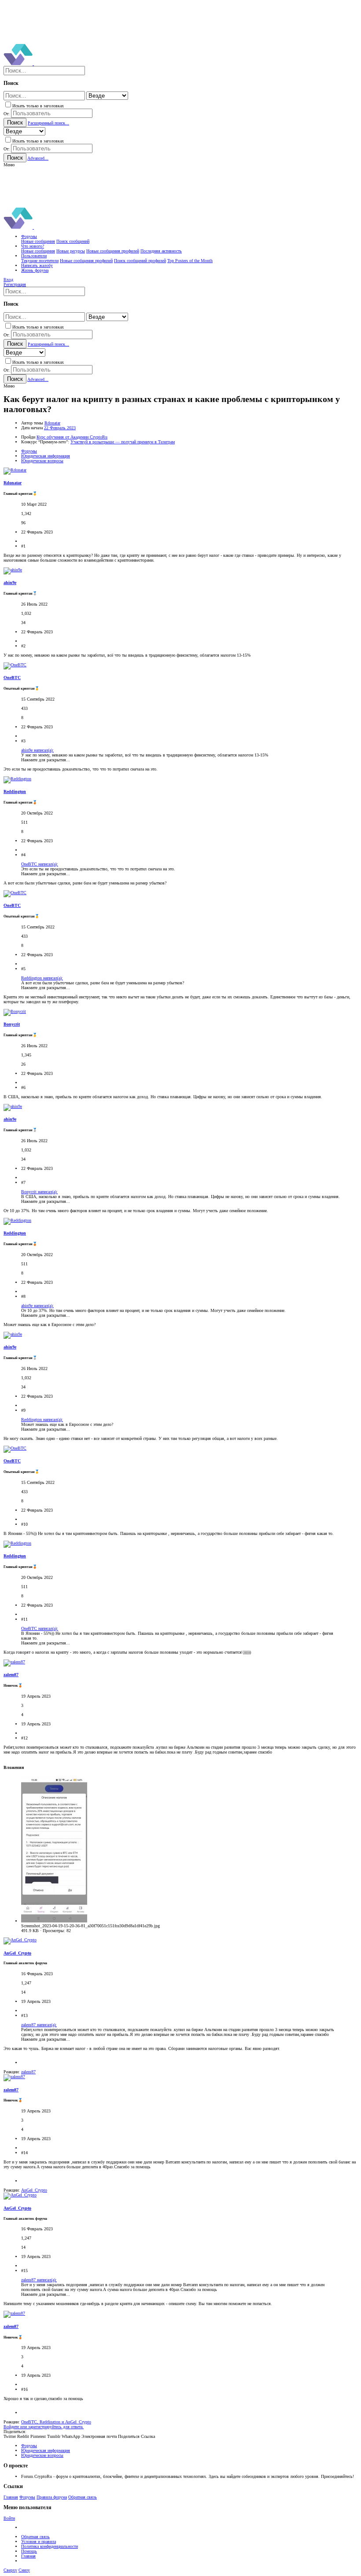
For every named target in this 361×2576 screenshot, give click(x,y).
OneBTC (12, 678)
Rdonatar (52, 423)
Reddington (15, 791)
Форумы (27, 2497)
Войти (9, 2518)
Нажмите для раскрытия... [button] (46, 760)
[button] (9, 165)
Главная (11, 2497)
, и (56, 2422)
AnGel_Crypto (17, 1953)
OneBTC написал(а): (40, 864)
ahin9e (10, 583)
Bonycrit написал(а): (39, 1192)
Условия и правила (39, 2541)
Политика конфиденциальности (50, 2546)
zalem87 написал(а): (39, 2025)
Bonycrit (12, 1024)
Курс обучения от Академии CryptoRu (72, 437)
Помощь (29, 2551)
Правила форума (52, 2497)
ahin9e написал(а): (37, 750)
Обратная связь (83, 2497)
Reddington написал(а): (42, 978)
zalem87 (11, 1675)
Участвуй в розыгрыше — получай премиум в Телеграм (123, 442)
